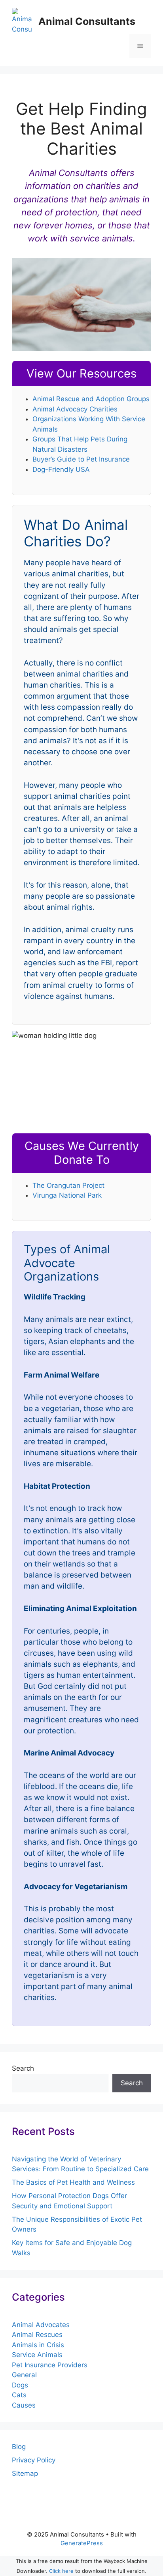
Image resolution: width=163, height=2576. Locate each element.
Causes (24, 2405)
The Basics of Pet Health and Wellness (73, 2182)
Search (23, 2068)
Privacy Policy (34, 2460)
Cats (19, 2395)
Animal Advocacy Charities (75, 409)
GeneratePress (82, 2543)
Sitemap (25, 2473)
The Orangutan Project (68, 1185)
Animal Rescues (37, 2335)
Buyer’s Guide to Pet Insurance (81, 459)
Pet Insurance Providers (50, 2365)
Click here (61, 2571)
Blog (19, 2447)
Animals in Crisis (38, 2345)
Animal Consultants (87, 21)
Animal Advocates (41, 2325)
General (24, 2375)
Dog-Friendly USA (61, 469)
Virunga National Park (67, 1195)
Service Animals (37, 2355)
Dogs (20, 2385)
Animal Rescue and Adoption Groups (91, 399)
